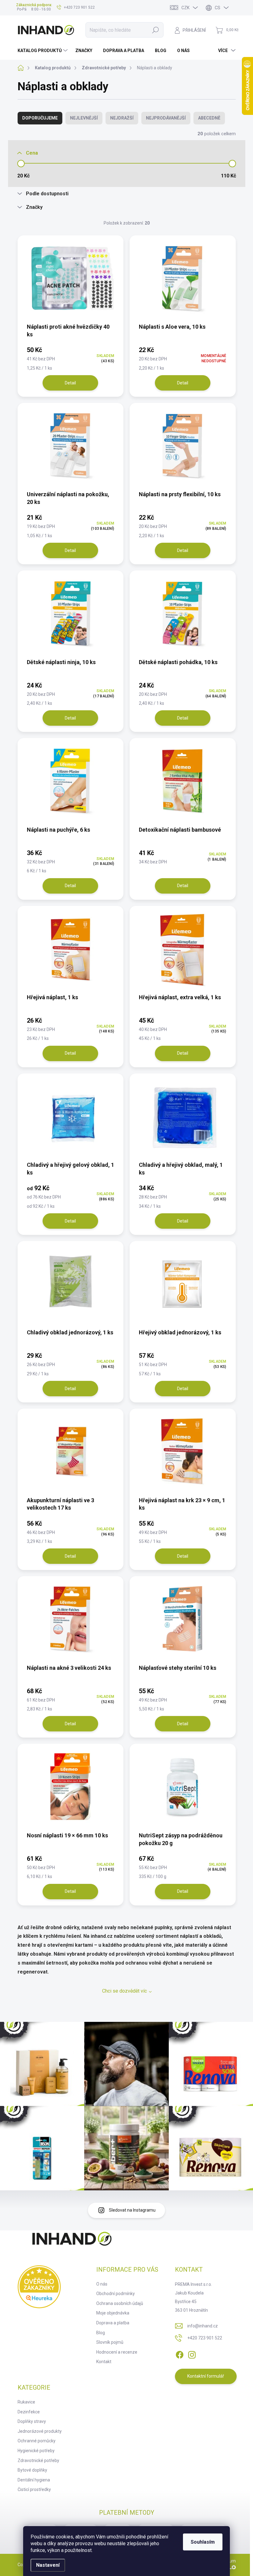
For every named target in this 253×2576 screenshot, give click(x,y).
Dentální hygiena (34, 2480)
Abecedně (209, 118)
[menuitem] (43, 51)
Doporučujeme (40, 118)
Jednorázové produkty (40, 2431)
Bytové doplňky (32, 2470)
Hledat (155, 30)
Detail (70, 383)
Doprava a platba (113, 2323)
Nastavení (48, 2565)
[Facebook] (180, 2354)
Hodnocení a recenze (117, 2352)
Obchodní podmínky (116, 2294)
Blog (101, 2333)
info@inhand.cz (203, 2326)
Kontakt (104, 2362)
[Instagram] (192, 2354)
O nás (102, 2284)
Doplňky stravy (32, 2421)
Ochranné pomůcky (37, 2441)
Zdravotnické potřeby (38, 2460)
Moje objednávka (113, 2313)
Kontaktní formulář (206, 2376)
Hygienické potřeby (36, 2451)
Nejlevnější (84, 118)
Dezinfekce (29, 2412)
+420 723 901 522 (205, 2338)
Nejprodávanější (166, 118)
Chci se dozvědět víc (124, 1991)
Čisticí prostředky (34, 2489)
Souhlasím (203, 2542)
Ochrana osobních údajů (120, 2303)
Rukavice (26, 2402)
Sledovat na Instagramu (132, 2210)
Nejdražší (122, 118)
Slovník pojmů (110, 2342)
